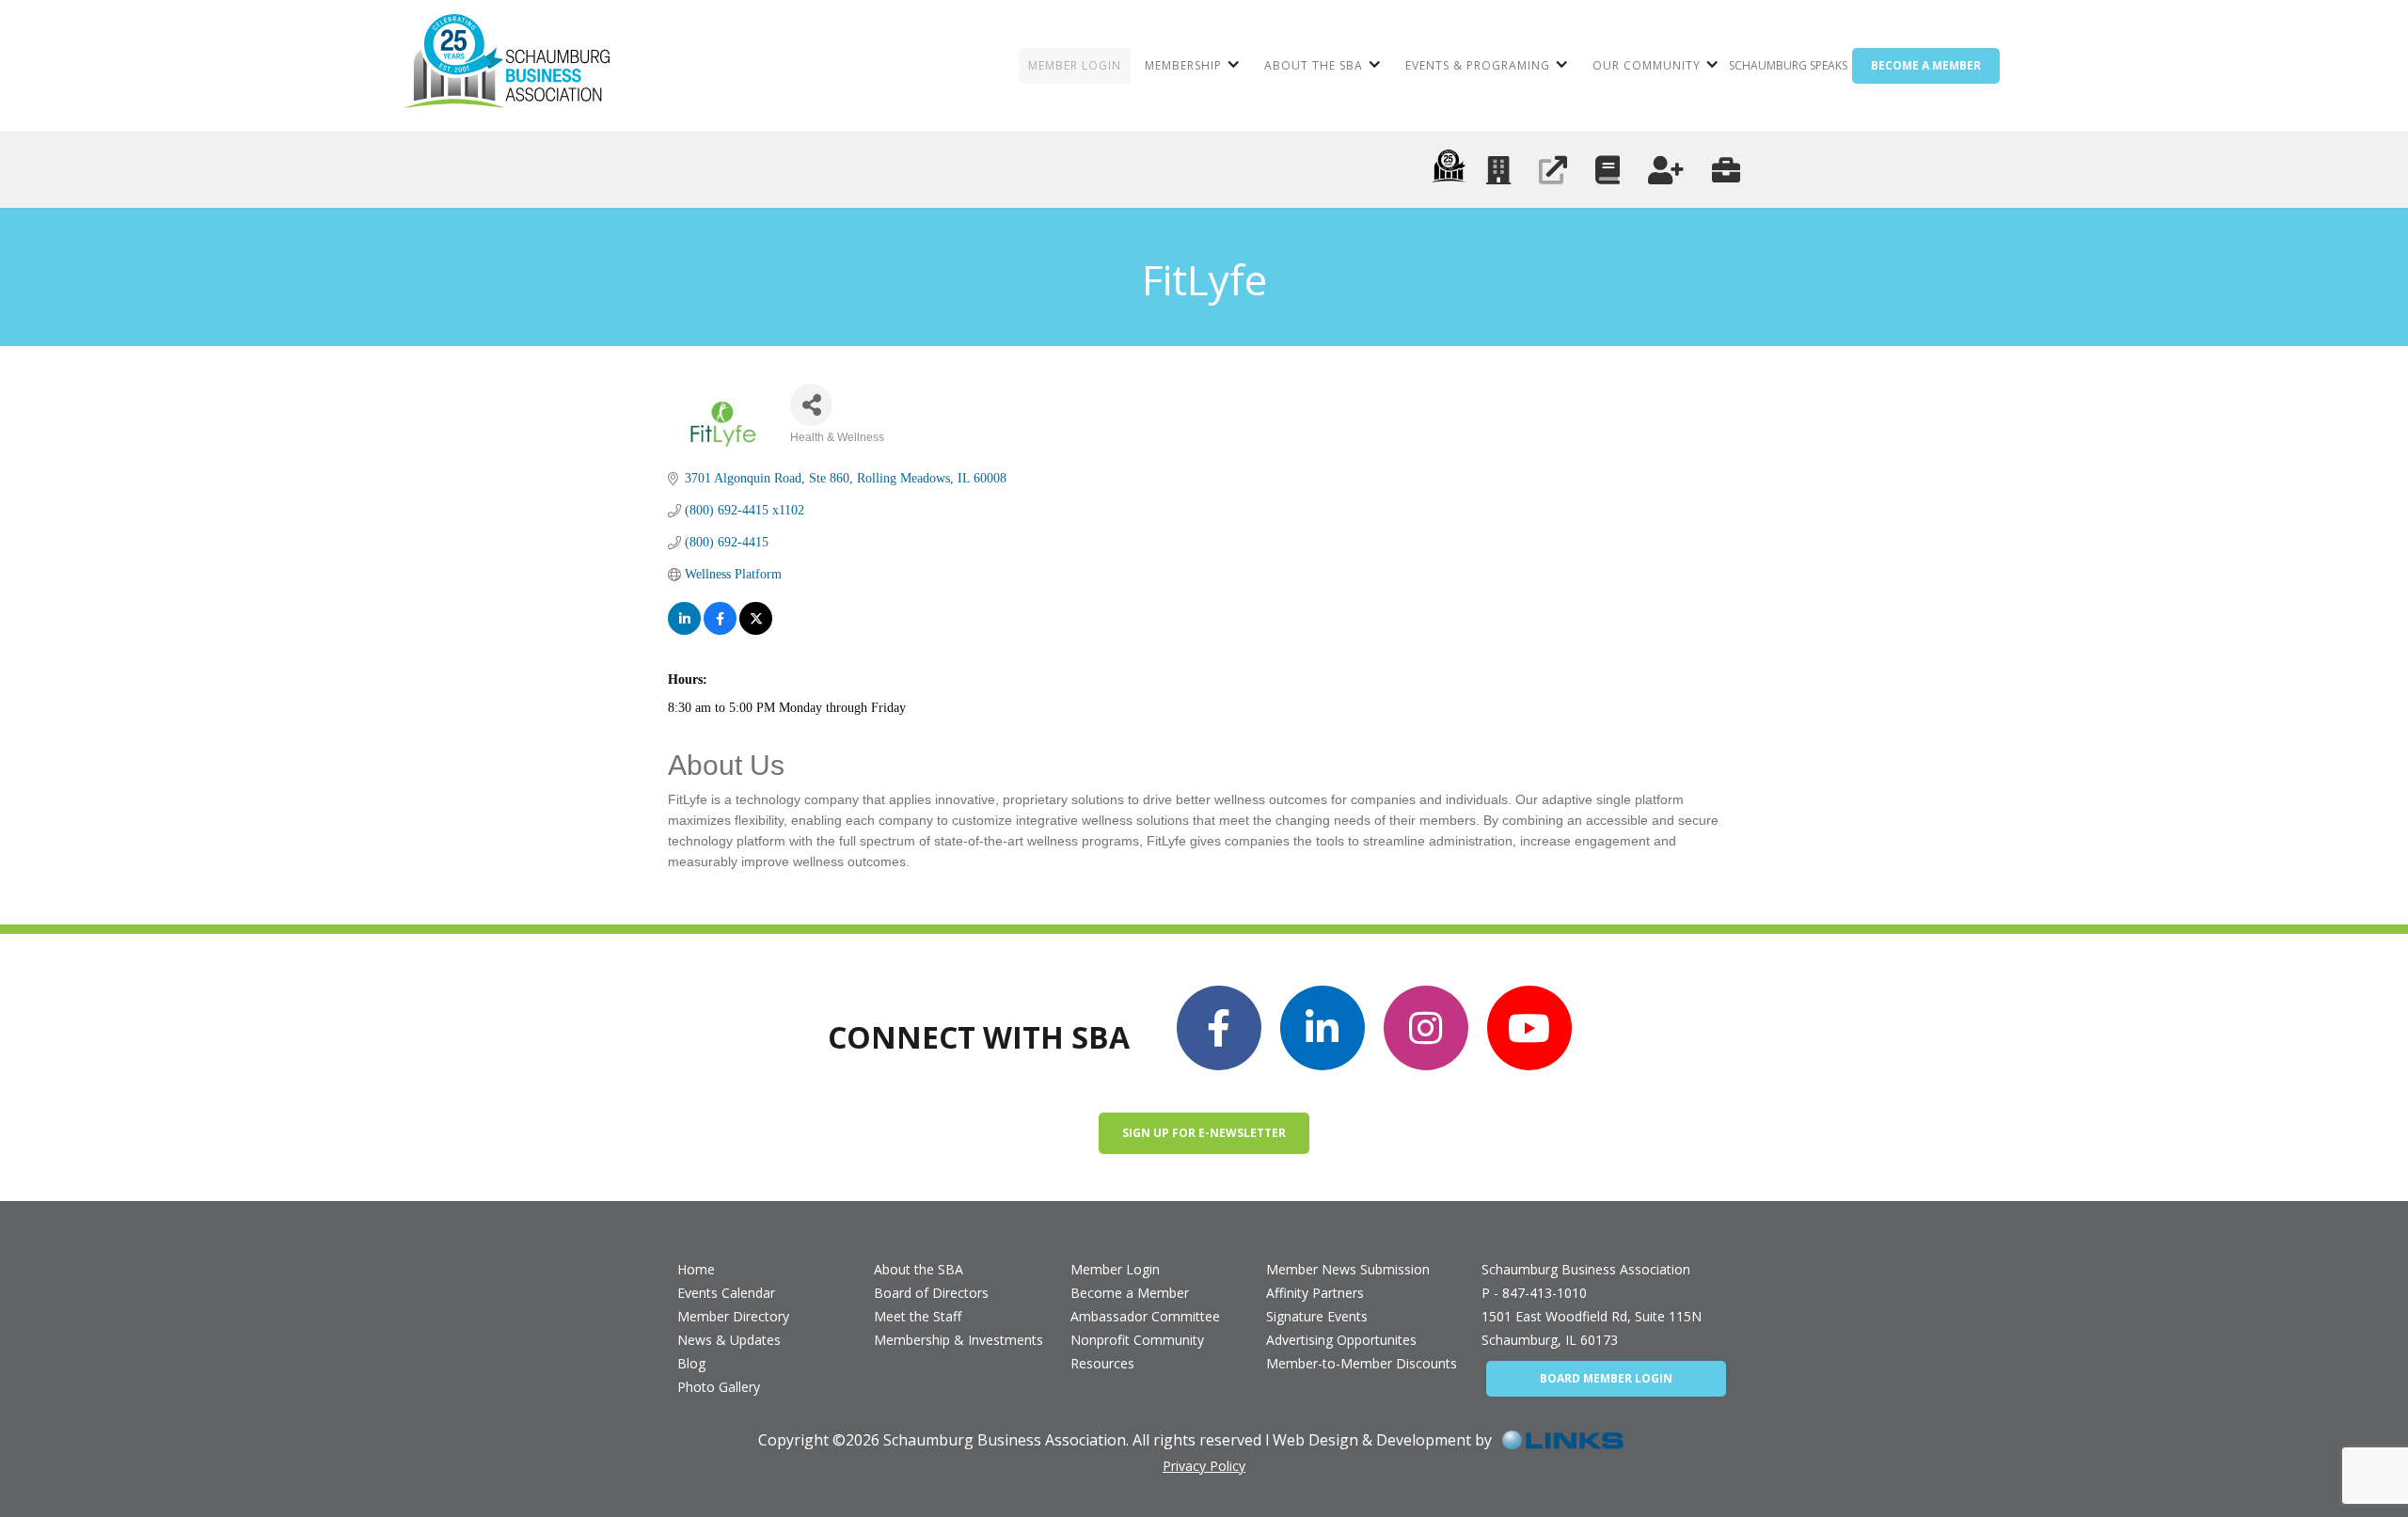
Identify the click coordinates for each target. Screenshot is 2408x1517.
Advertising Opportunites (1341, 1340)
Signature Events (1317, 1316)
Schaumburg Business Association (1586, 1269)
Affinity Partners (1315, 1293)
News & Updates (729, 1340)
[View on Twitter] (756, 618)
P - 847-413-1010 (1534, 1293)
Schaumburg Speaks (1788, 65)
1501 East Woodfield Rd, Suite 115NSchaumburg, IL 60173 (1592, 1328)
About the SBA (919, 1269)
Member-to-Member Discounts (1362, 1363)
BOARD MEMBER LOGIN (1606, 1378)
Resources (1102, 1363)
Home (696, 1269)
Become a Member (1130, 1293)
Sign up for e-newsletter (1204, 1133)
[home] (507, 66)
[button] (1190, 66)
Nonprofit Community (1137, 1340)
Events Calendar (726, 1293)
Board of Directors (931, 1293)
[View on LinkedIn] (684, 618)
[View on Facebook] (720, 618)
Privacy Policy (1204, 1466)
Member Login (1115, 1269)
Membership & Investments (958, 1340)
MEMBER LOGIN (1075, 65)
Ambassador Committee (1145, 1316)
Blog (691, 1363)
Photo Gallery (719, 1387)
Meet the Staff (918, 1316)
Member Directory (733, 1316)
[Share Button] (811, 405)
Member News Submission (1348, 1269)
